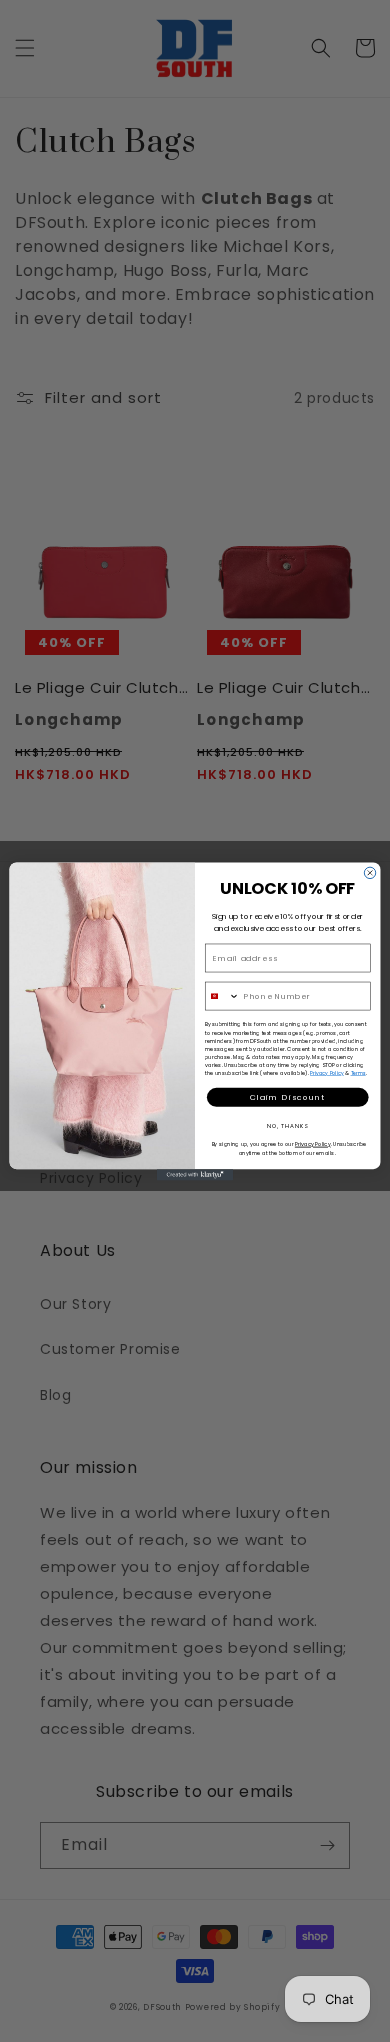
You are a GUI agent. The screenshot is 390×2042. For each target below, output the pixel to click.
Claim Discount (288, 1096)
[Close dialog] (369, 872)
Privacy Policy (327, 1072)
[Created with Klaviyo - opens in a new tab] (195, 1174)
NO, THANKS (288, 1125)
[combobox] (222, 996)
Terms (358, 1072)
